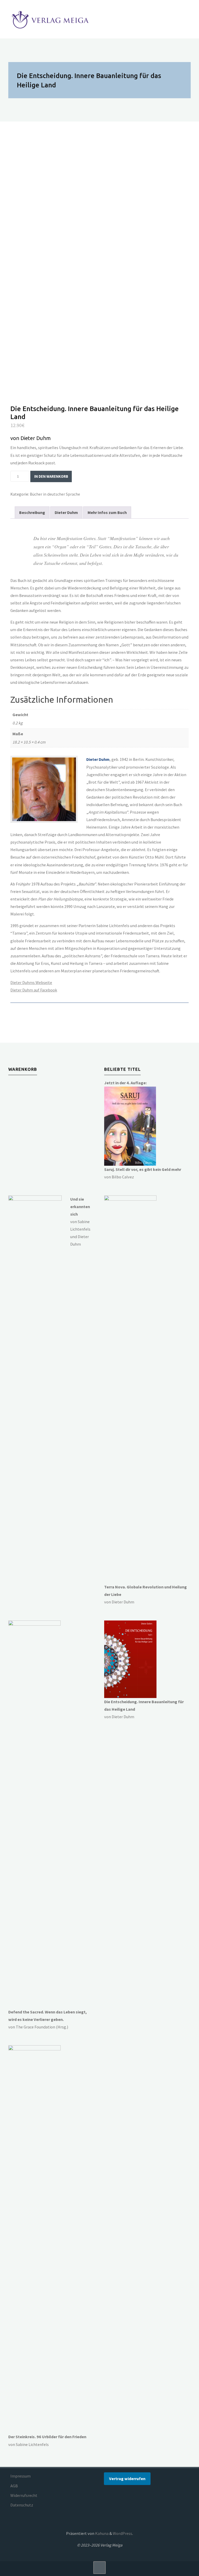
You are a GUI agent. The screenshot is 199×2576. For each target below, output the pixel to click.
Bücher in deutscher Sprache (55, 494)
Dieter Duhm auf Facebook (34, 990)
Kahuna (101, 2533)
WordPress (122, 2533)
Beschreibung (32, 512)
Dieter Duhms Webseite (31, 982)
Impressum (20, 2476)
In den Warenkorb (51, 476)
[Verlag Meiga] (51, 19)
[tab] (32, 513)
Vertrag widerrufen (127, 2479)
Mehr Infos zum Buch (107, 512)
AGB (14, 2486)
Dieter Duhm (66, 512)
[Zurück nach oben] (99, 2567)
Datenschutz (22, 2505)
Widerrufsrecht (24, 2495)
